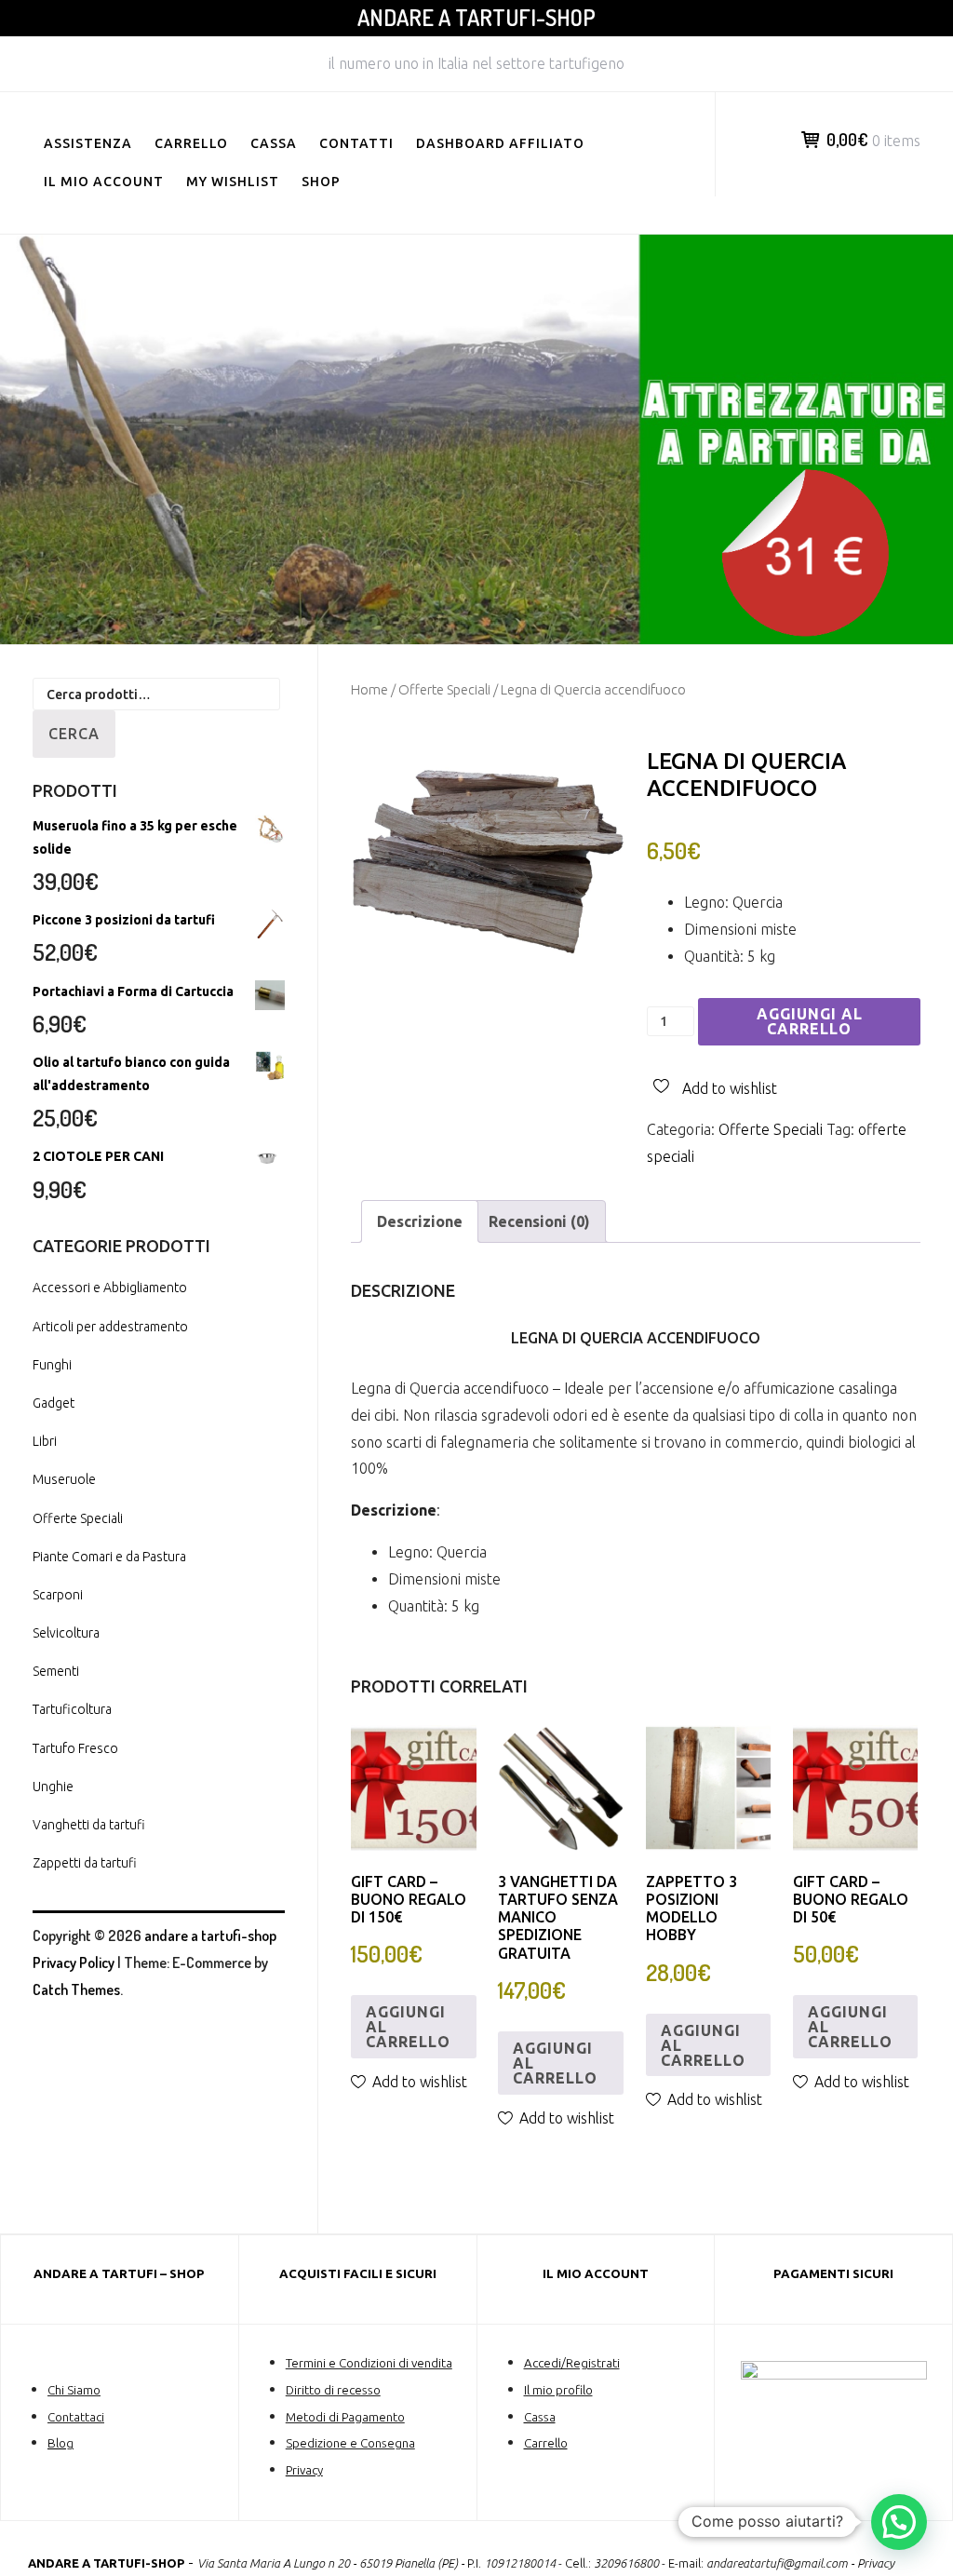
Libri (45, 1441)
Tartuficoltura (72, 1709)
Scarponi (58, 1595)
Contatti (356, 143)
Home (369, 689)
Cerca (74, 734)
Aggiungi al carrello (810, 1021)
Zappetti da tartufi (85, 1863)
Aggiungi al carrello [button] (408, 2027)
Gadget (54, 1403)
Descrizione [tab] (420, 1221)
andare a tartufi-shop (476, 17)
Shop (321, 182)
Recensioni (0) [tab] (539, 1221)
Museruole (64, 1479)
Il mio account (104, 182)
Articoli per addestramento (110, 1327)
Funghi (52, 1365)
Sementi (56, 1671)
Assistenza (88, 143)
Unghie (53, 1787)
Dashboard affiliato (500, 143)
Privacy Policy (74, 1962)
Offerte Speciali (444, 689)
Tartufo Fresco (75, 1748)
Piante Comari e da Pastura (109, 1557)
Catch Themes (76, 1989)
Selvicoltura (66, 1633)
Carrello (191, 143)
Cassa (274, 143)
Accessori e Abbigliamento (110, 1288)
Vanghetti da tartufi (89, 1825)
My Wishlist (233, 182)
